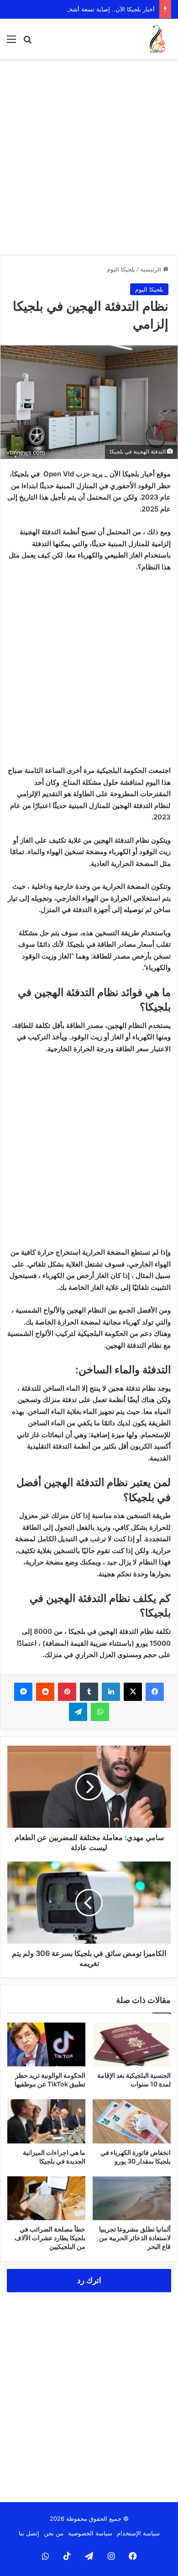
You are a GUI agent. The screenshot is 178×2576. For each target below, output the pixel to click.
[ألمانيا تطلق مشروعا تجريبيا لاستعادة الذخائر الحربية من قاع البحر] (132, 2198)
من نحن (54, 2533)
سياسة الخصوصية (90, 2533)
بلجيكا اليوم (121, 269)
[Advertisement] (89, 157)
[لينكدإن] (111, 1692)
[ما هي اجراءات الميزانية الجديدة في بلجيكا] (46, 2121)
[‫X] (133, 1692)
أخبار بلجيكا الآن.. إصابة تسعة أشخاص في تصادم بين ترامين (80, 9)
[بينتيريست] (67, 1692)
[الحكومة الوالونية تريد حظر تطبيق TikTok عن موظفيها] (46, 2044)
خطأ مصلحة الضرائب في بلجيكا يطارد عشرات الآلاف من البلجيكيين (50, 2238)
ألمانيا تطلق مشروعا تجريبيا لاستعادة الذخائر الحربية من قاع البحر (135, 2238)
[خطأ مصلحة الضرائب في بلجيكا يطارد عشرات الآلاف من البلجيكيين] (46, 2198)
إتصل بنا (29, 2533)
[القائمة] (11, 42)
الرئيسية (152, 269)
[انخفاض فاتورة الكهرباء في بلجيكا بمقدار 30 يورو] (132, 2121)
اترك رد (89, 2280)
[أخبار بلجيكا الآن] (157, 39)
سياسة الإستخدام (138, 2533)
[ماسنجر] (23, 1692)
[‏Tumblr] (89, 1692)
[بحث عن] (27, 42)
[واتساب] (100, 1712)
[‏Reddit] (45, 1692)
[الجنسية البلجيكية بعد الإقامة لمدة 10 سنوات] (132, 2044)
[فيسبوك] (155, 1692)
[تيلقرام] (78, 1712)
